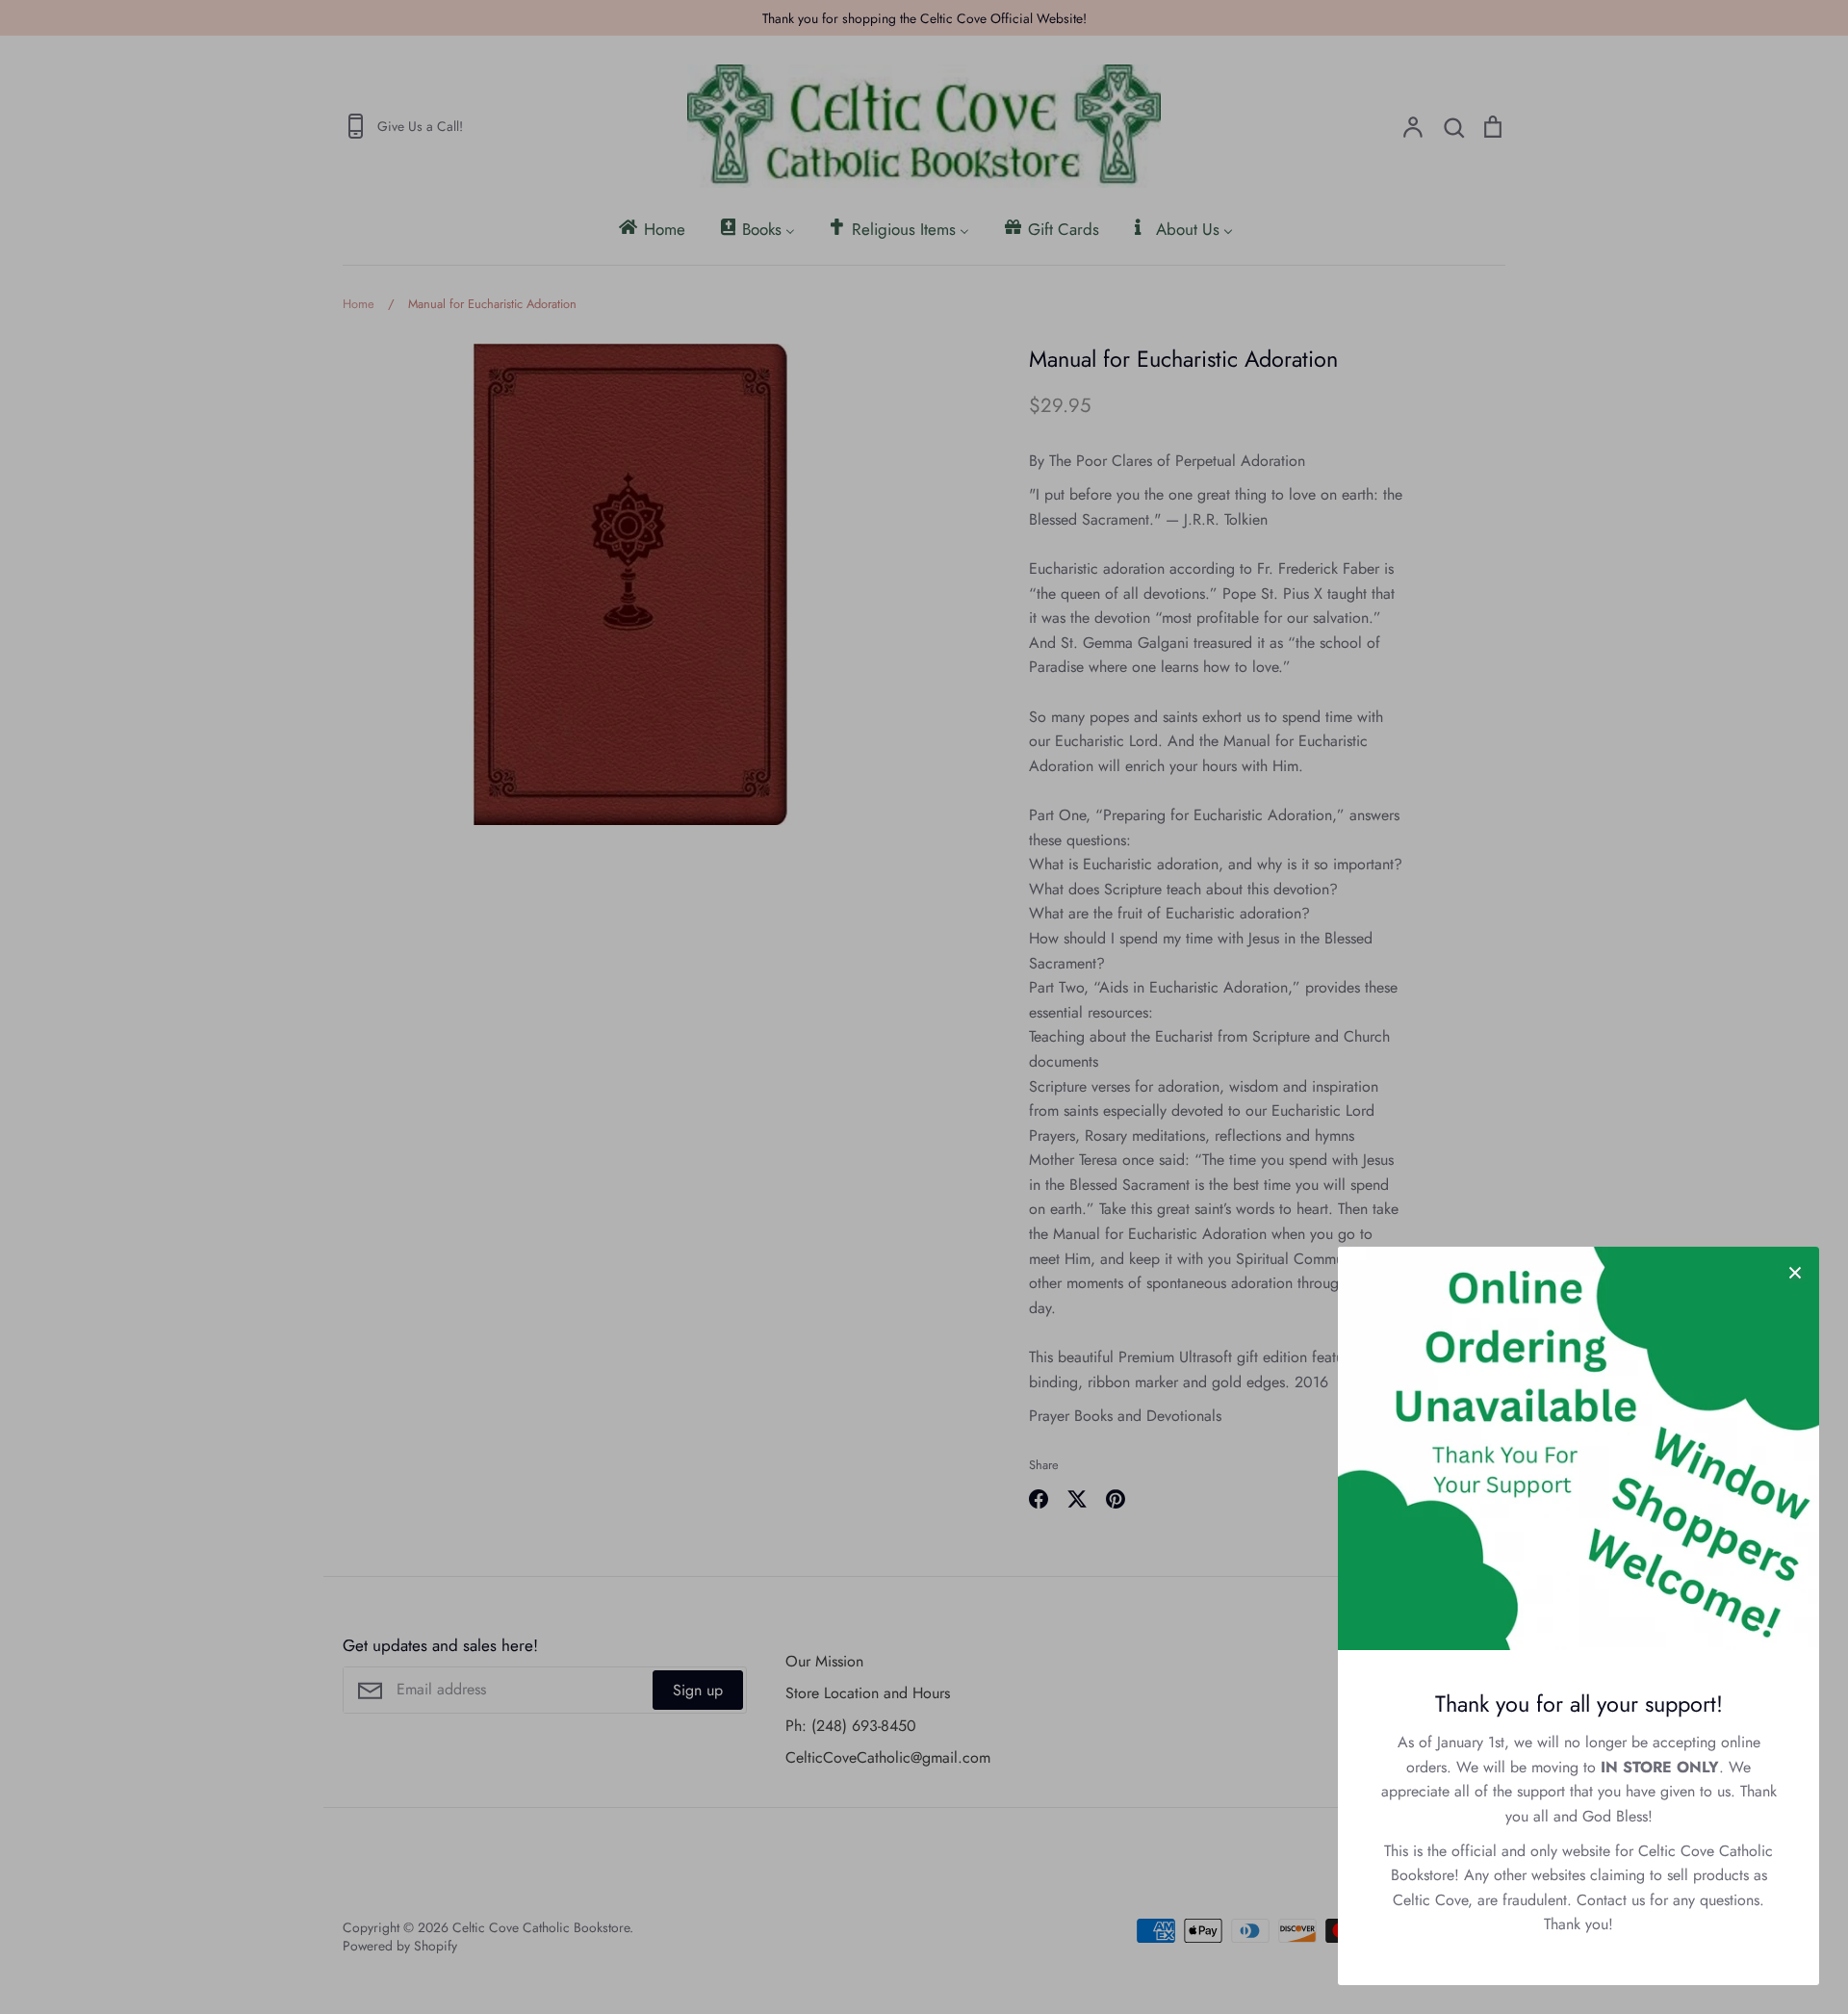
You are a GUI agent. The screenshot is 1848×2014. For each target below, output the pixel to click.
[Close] (1795, 1271)
